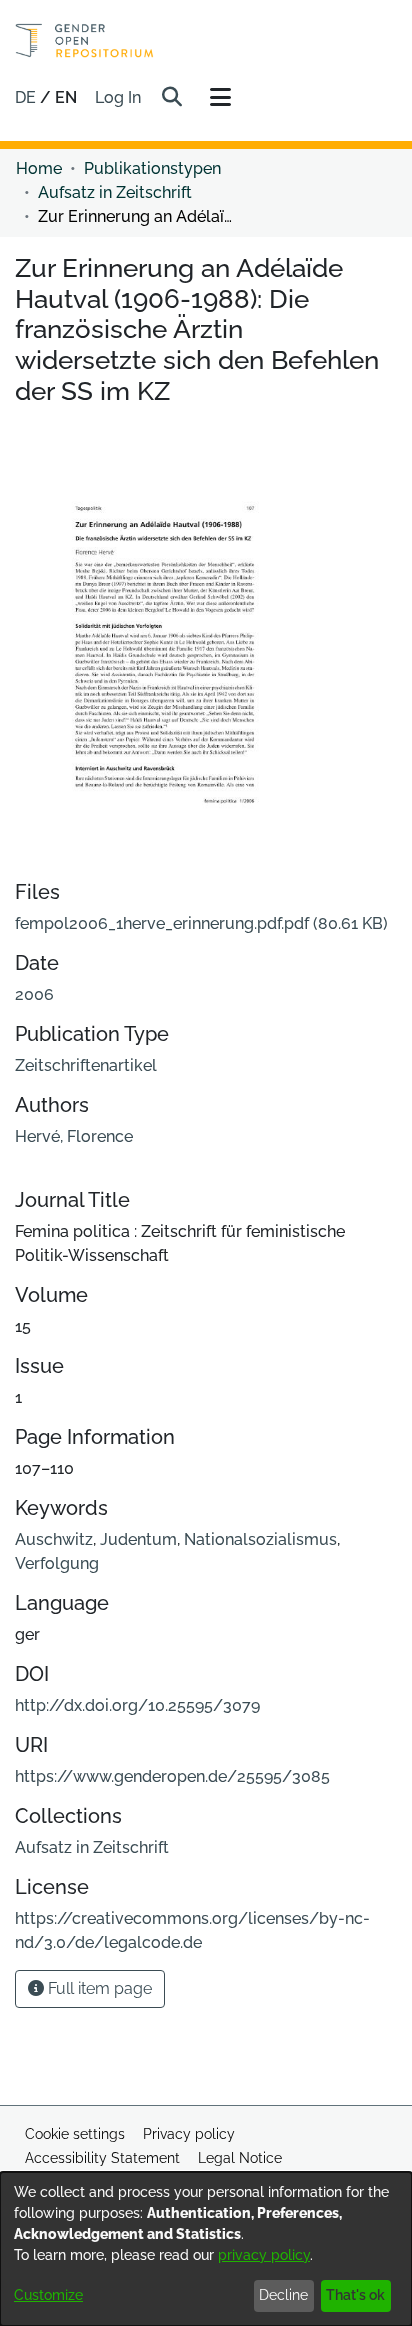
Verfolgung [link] (57, 1563)
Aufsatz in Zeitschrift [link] (115, 192)
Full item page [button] (98, 1988)
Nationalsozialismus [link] (260, 1539)
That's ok (355, 2295)
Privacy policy (189, 2134)
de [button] (27, 97)
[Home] (84, 40)
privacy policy (264, 2255)
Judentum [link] (138, 1539)
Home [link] (39, 168)
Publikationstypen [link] (152, 168)
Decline (283, 2295)
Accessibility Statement (102, 2158)
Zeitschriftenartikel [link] (86, 1065)
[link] (201, 923)
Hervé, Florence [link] (74, 1136)
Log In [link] (119, 97)
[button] (171, 98)
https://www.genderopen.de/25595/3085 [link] (172, 1776)
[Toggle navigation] (220, 98)
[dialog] (206, 2249)
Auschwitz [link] (54, 1539)
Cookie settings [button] (75, 2134)
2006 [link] (34, 994)
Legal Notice (240, 2158)
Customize (48, 2295)
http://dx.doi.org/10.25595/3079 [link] (137, 1705)
